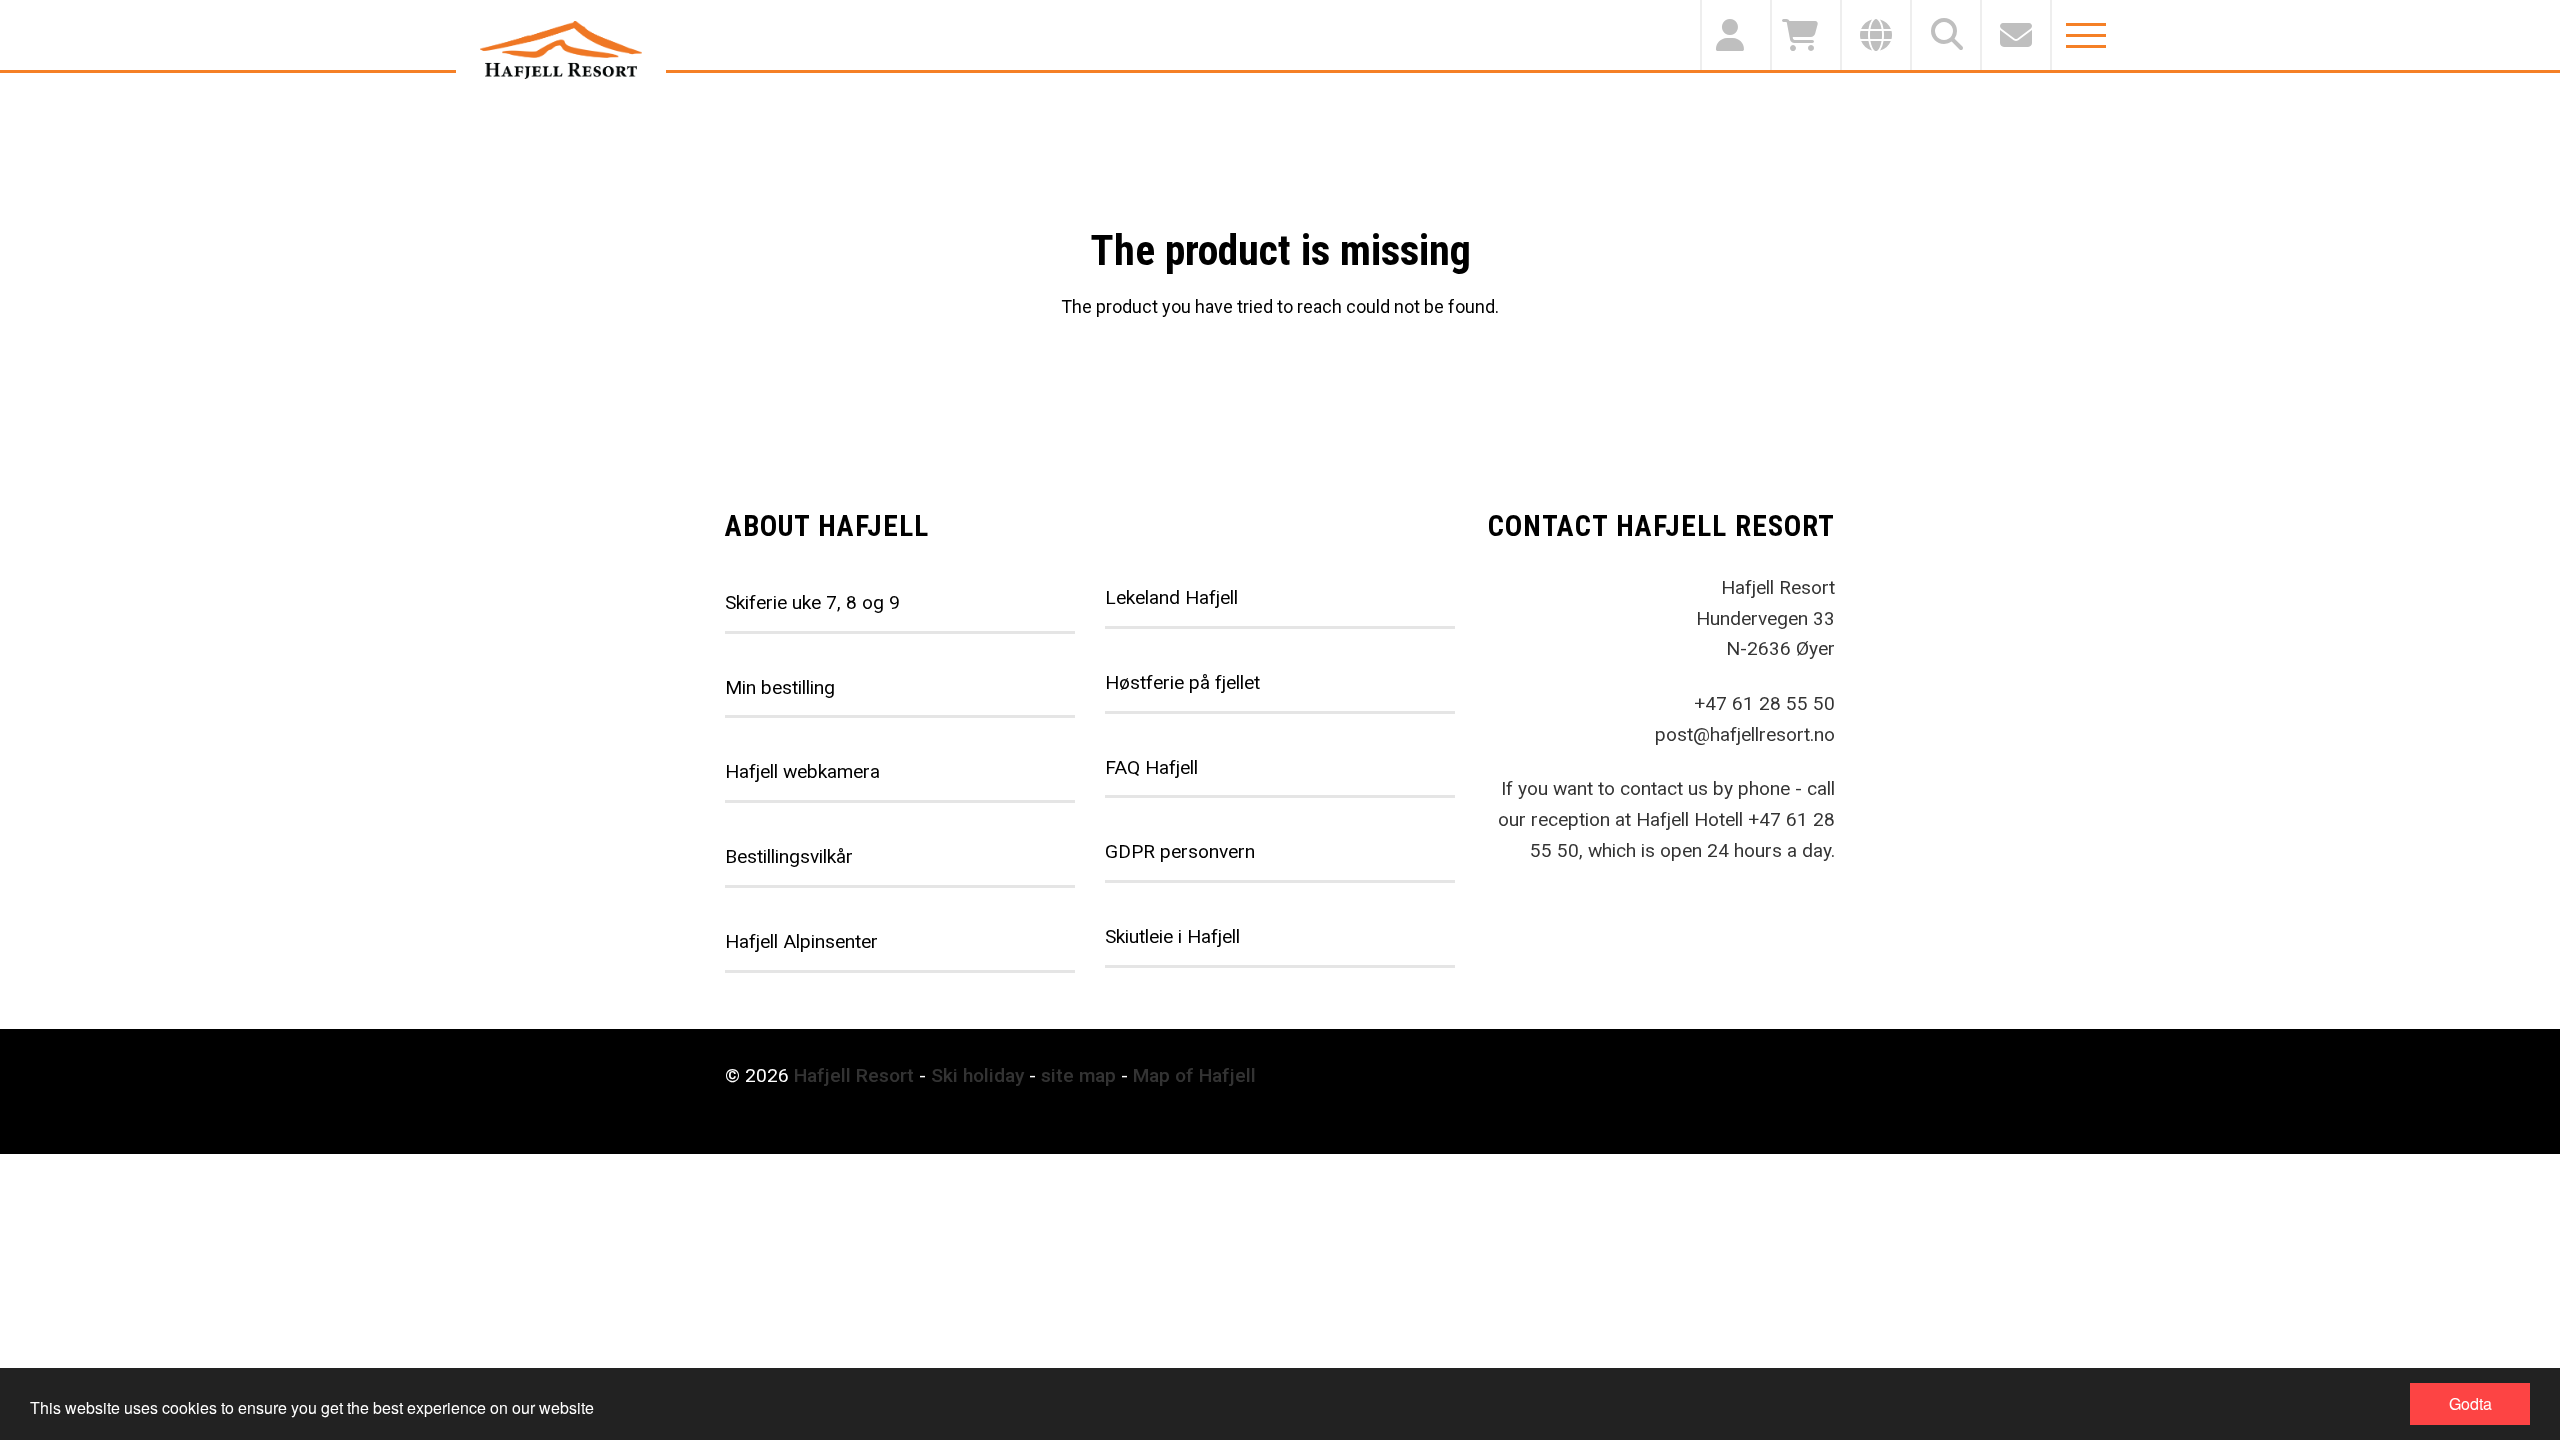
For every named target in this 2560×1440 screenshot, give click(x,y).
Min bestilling (780, 687)
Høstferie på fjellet (1182, 682)
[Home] (561, 50)
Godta (2470, 1403)
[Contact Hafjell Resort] (2015, 35)
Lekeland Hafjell (1171, 597)
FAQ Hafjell (1151, 767)
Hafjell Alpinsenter (801, 941)
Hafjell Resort (854, 1075)
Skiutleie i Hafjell (1172, 936)
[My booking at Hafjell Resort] (1735, 35)
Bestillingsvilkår (789, 856)
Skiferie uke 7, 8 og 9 (812, 602)
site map (1078, 1075)
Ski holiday (977, 1075)
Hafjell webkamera (802, 771)
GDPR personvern (1180, 851)
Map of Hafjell (1194, 1075)
